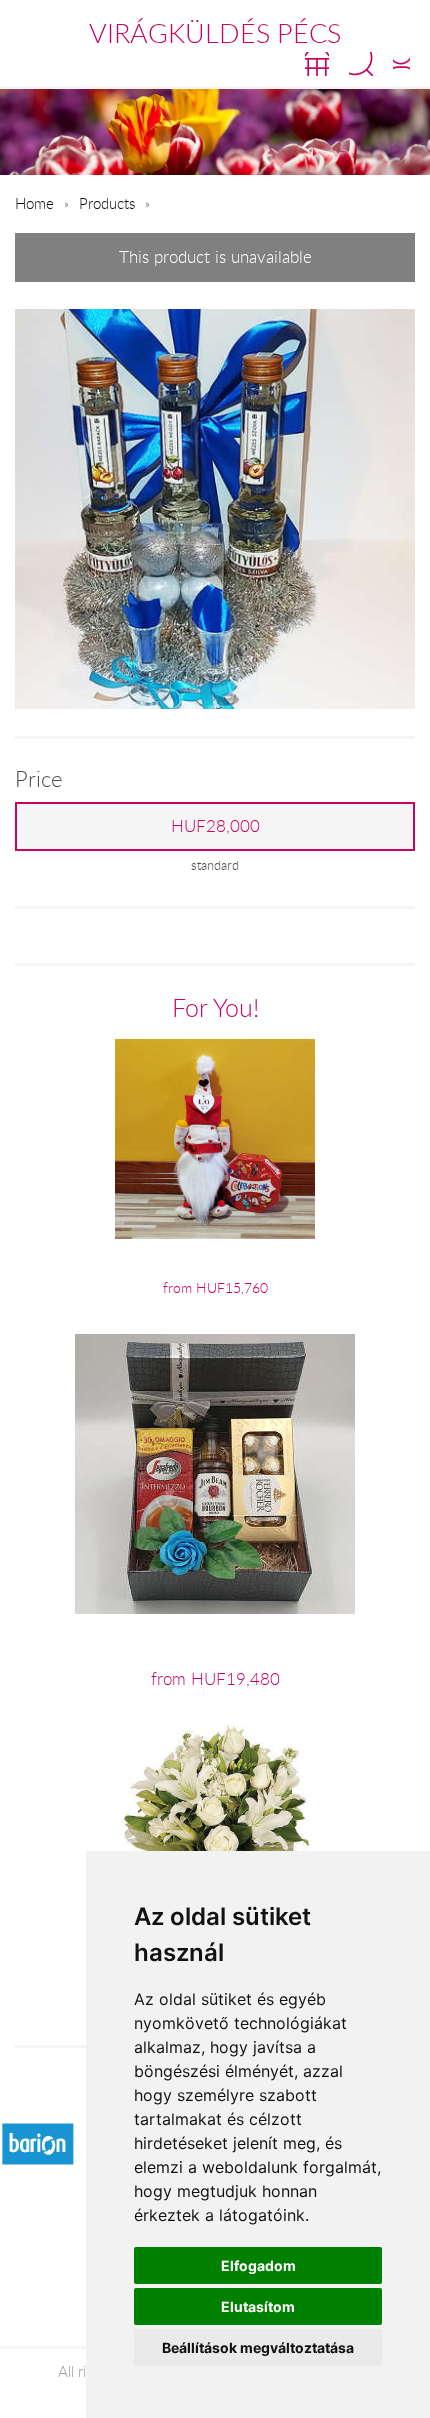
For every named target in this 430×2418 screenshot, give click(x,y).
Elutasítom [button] (258, 2306)
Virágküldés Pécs (215, 33)
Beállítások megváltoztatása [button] (258, 2347)
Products (107, 203)
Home (34, 203)
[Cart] (317, 64)
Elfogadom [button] (258, 2265)
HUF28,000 (215, 826)
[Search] (361, 64)
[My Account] (401, 64)
